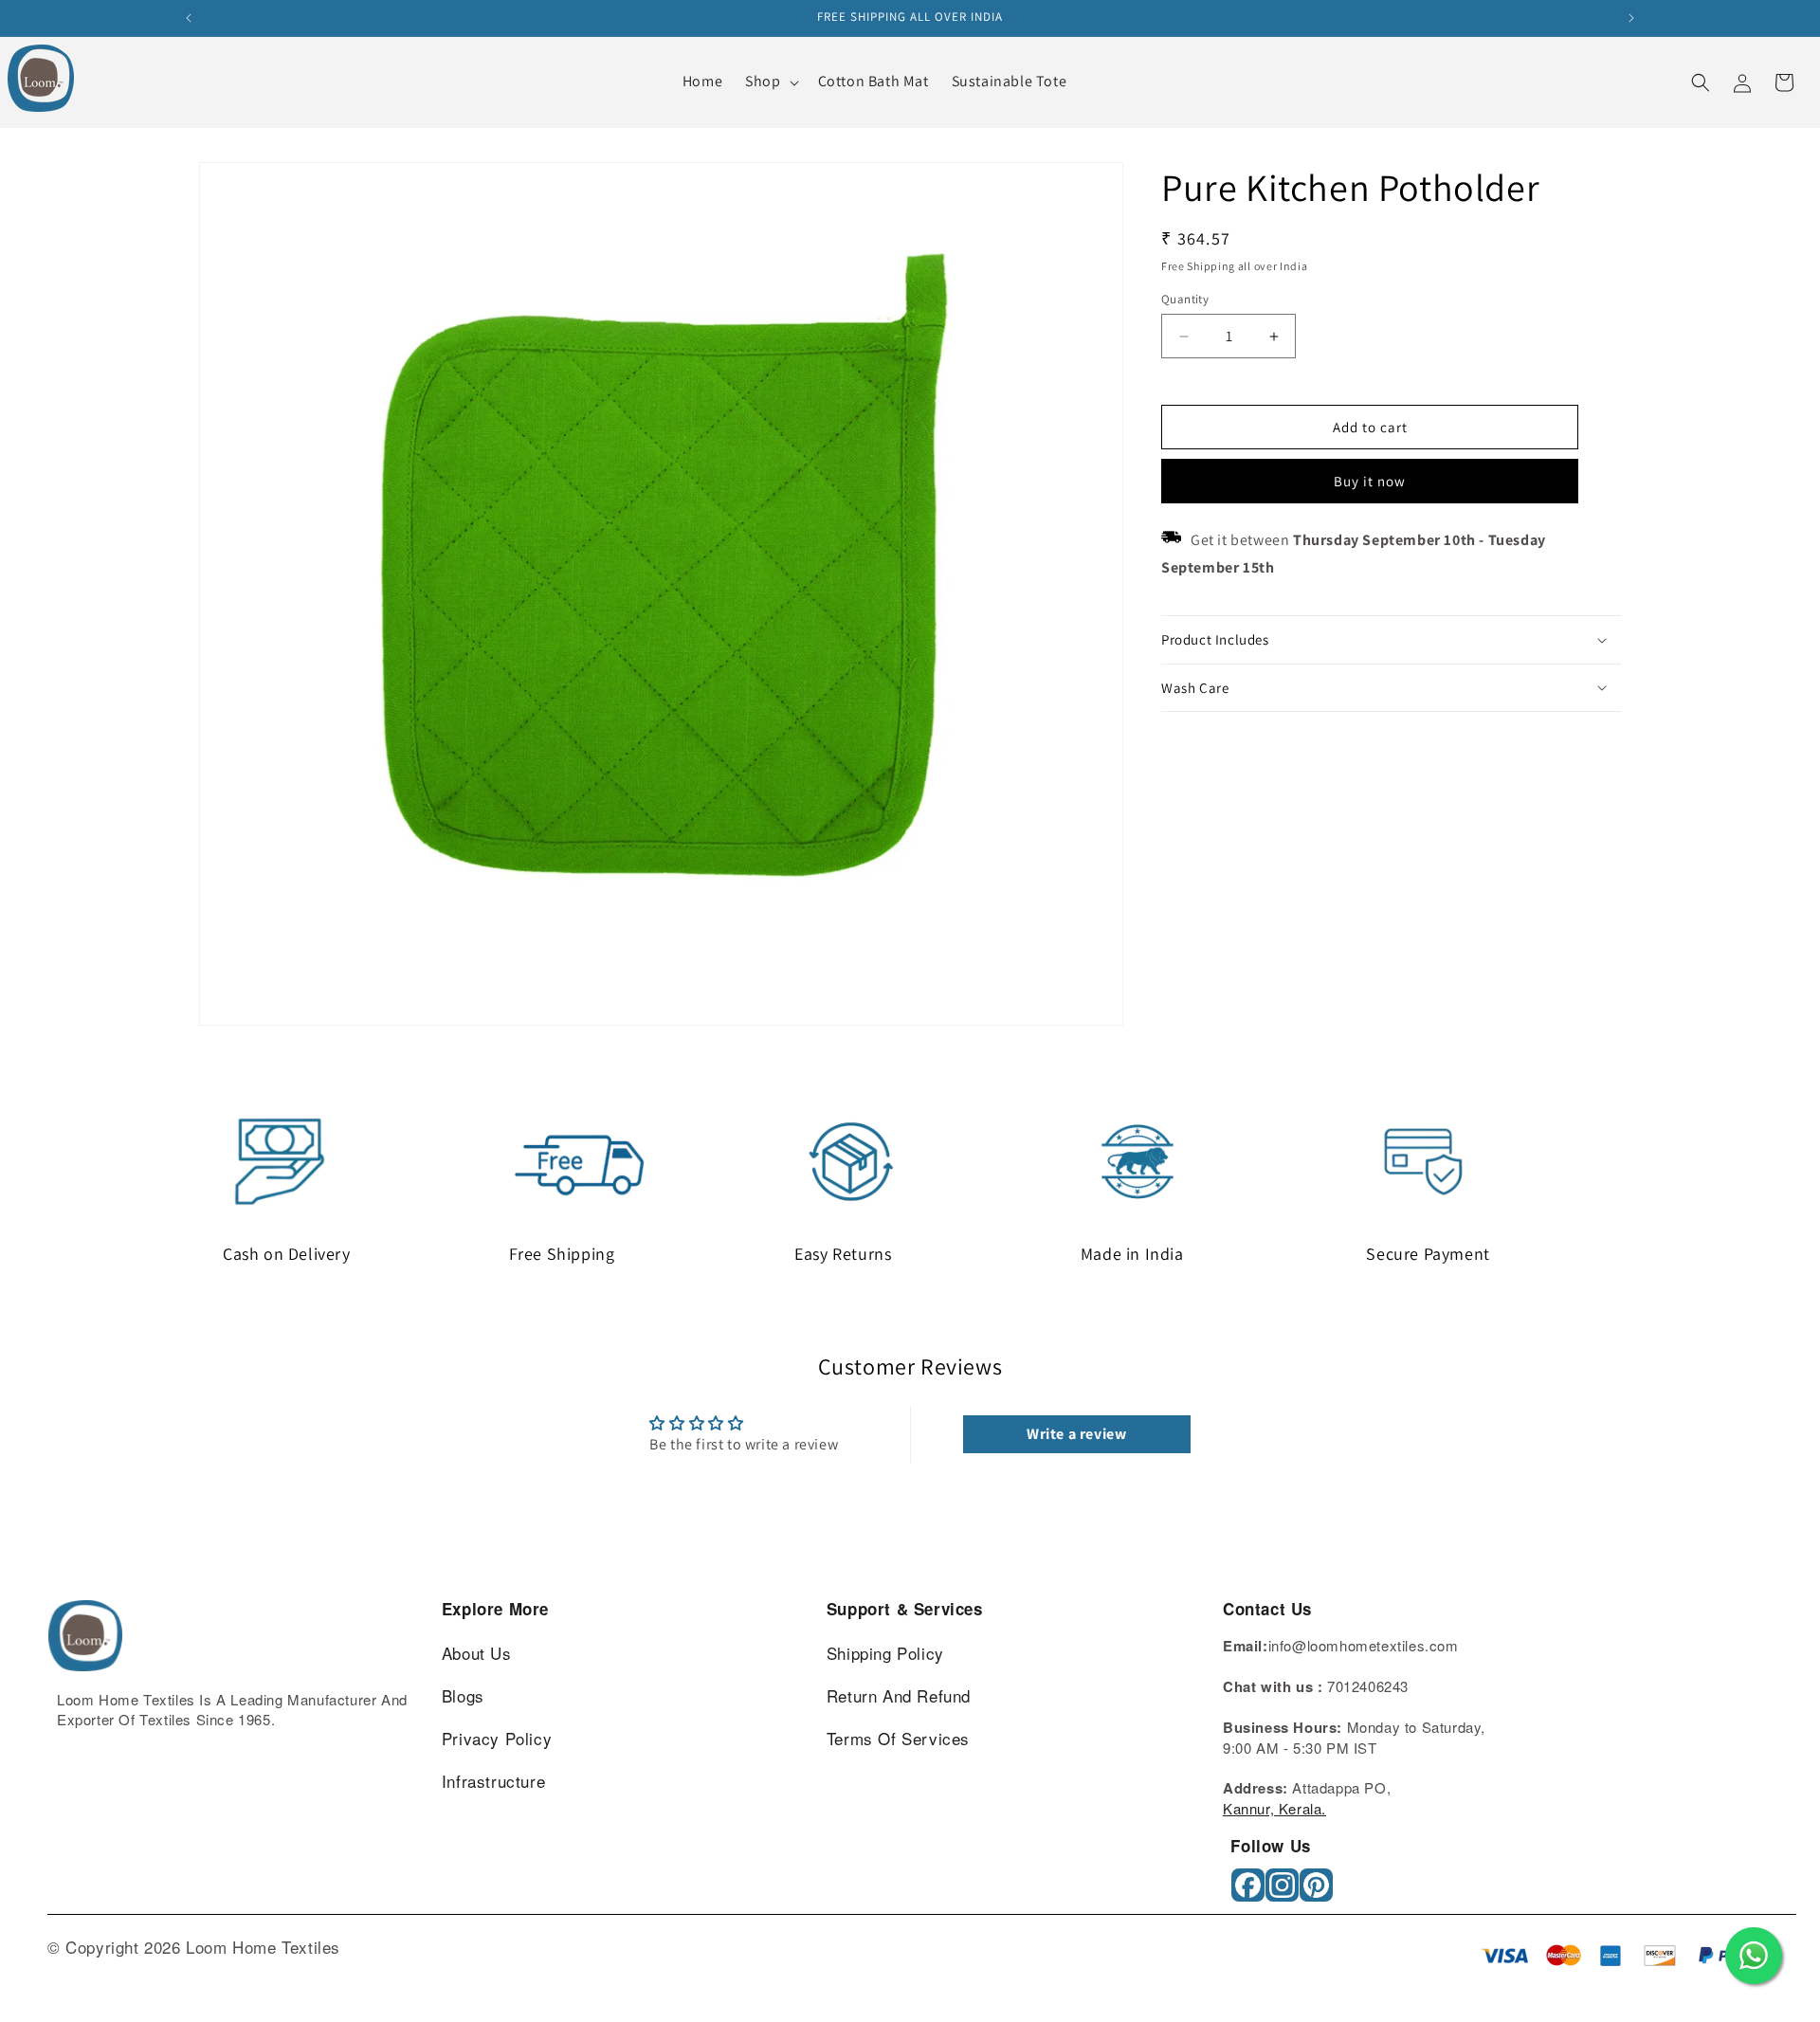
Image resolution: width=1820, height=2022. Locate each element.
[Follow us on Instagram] (1284, 1892)
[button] (770, 82)
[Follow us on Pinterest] (1318, 1892)
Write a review (1076, 1434)
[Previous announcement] (189, 18)
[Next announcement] (1631, 18)
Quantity (1185, 299)
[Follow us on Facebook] (1250, 1892)
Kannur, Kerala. (1274, 1808)
